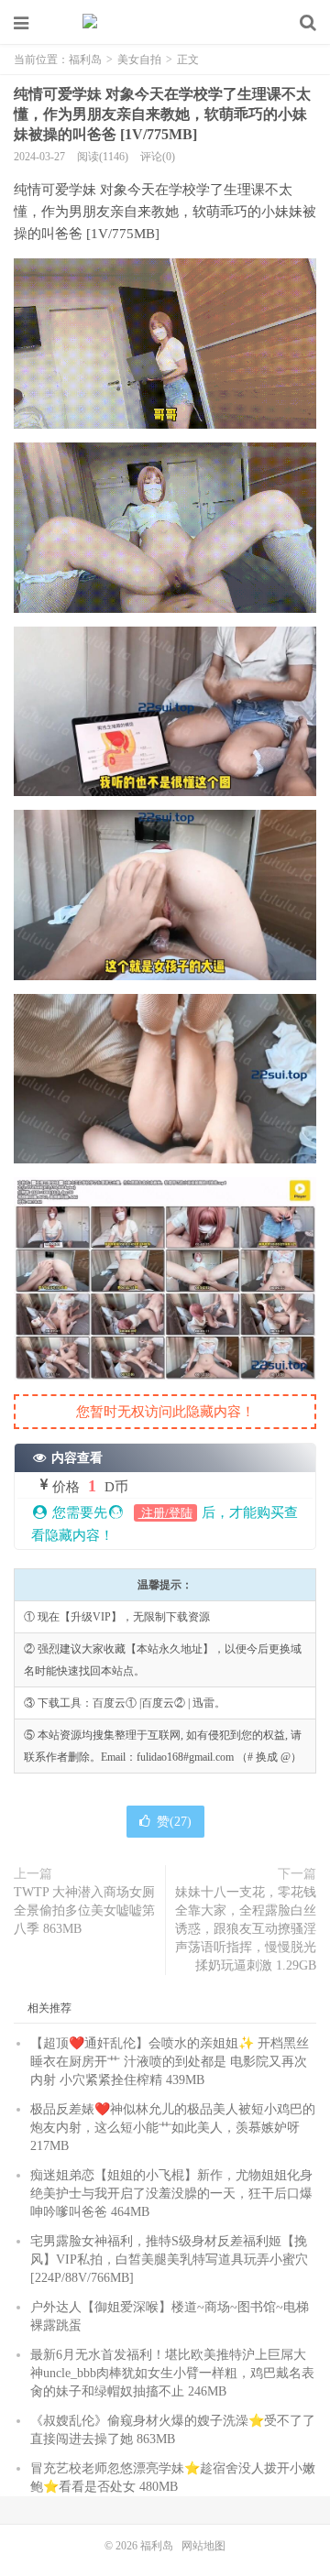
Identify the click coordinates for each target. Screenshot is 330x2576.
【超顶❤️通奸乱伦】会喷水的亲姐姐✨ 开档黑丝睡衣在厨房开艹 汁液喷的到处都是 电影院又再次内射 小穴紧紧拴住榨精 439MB (170, 2062)
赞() (174, 1822)
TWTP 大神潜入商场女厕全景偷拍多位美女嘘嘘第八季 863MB (84, 1910)
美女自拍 (139, 60)
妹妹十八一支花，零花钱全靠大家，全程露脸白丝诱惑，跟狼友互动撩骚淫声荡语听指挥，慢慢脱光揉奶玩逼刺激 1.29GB (246, 1929)
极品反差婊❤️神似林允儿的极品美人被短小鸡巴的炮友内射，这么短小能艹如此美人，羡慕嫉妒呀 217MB (173, 2128)
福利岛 (165, 23)
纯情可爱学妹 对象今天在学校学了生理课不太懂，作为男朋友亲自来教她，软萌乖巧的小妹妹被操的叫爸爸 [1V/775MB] (162, 114)
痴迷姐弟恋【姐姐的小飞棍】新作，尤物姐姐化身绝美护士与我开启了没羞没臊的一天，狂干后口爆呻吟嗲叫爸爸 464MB (171, 2194)
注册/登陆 (165, 1513)
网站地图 (203, 2546)
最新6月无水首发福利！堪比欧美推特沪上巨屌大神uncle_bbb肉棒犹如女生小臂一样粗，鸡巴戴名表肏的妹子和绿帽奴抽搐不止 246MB (172, 2373)
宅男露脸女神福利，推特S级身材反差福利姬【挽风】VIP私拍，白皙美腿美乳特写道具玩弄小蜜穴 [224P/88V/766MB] (169, 2259)
